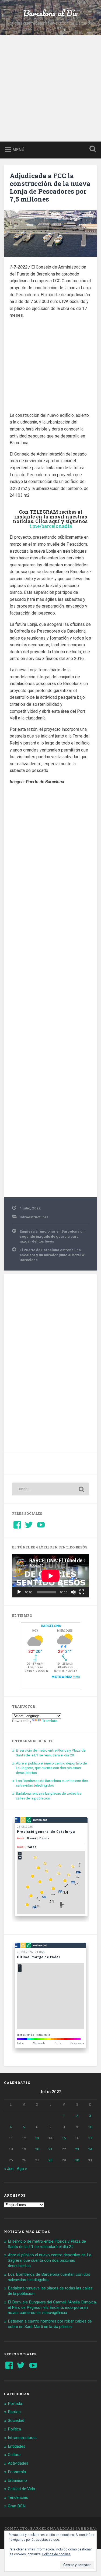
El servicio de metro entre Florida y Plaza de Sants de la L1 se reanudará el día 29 (51, 1753)
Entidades (17, 2446)
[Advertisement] (50, 88)
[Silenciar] (73, 1592)
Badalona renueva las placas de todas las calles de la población (49, 1796)
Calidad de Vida (21, 2489)
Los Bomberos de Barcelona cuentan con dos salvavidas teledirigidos (52, 1783)
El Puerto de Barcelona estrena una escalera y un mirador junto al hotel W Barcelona (52, 1255)
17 (90, 2138)
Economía (17, 2472)
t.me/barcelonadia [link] (51, 526)
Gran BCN (17, 2506)
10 (90, 2127)
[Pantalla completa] (82, 1592)
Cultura (14, 2455)
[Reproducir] (19, 1592)
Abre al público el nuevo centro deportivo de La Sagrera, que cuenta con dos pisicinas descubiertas (51, 1768)
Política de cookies (56, 2554)
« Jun (9, 2169)
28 (50, 2160)
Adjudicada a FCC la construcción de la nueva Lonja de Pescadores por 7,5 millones (50, 187)
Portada (15, 2404)
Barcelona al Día (50, 13)
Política (14, 2429)
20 (37, 2149)
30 (77, 2160)
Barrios (14, 2412)
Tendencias (18, 2497)
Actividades (18, 2463)
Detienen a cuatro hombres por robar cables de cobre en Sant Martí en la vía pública (50, 2324)
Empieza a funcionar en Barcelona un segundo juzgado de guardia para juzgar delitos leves (52, 1236)
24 (90, 2149)
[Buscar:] (50, 1489)
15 (64, 2138)
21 (50, 2149)
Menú (18, 149)
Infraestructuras (34, 1217)
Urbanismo (17, 2480)
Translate (50, 1721)
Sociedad (16, 2420)
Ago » (22, 2169)
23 (77, 2149)
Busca (92, 149)
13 (37, 2138)
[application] (50, 1576)
